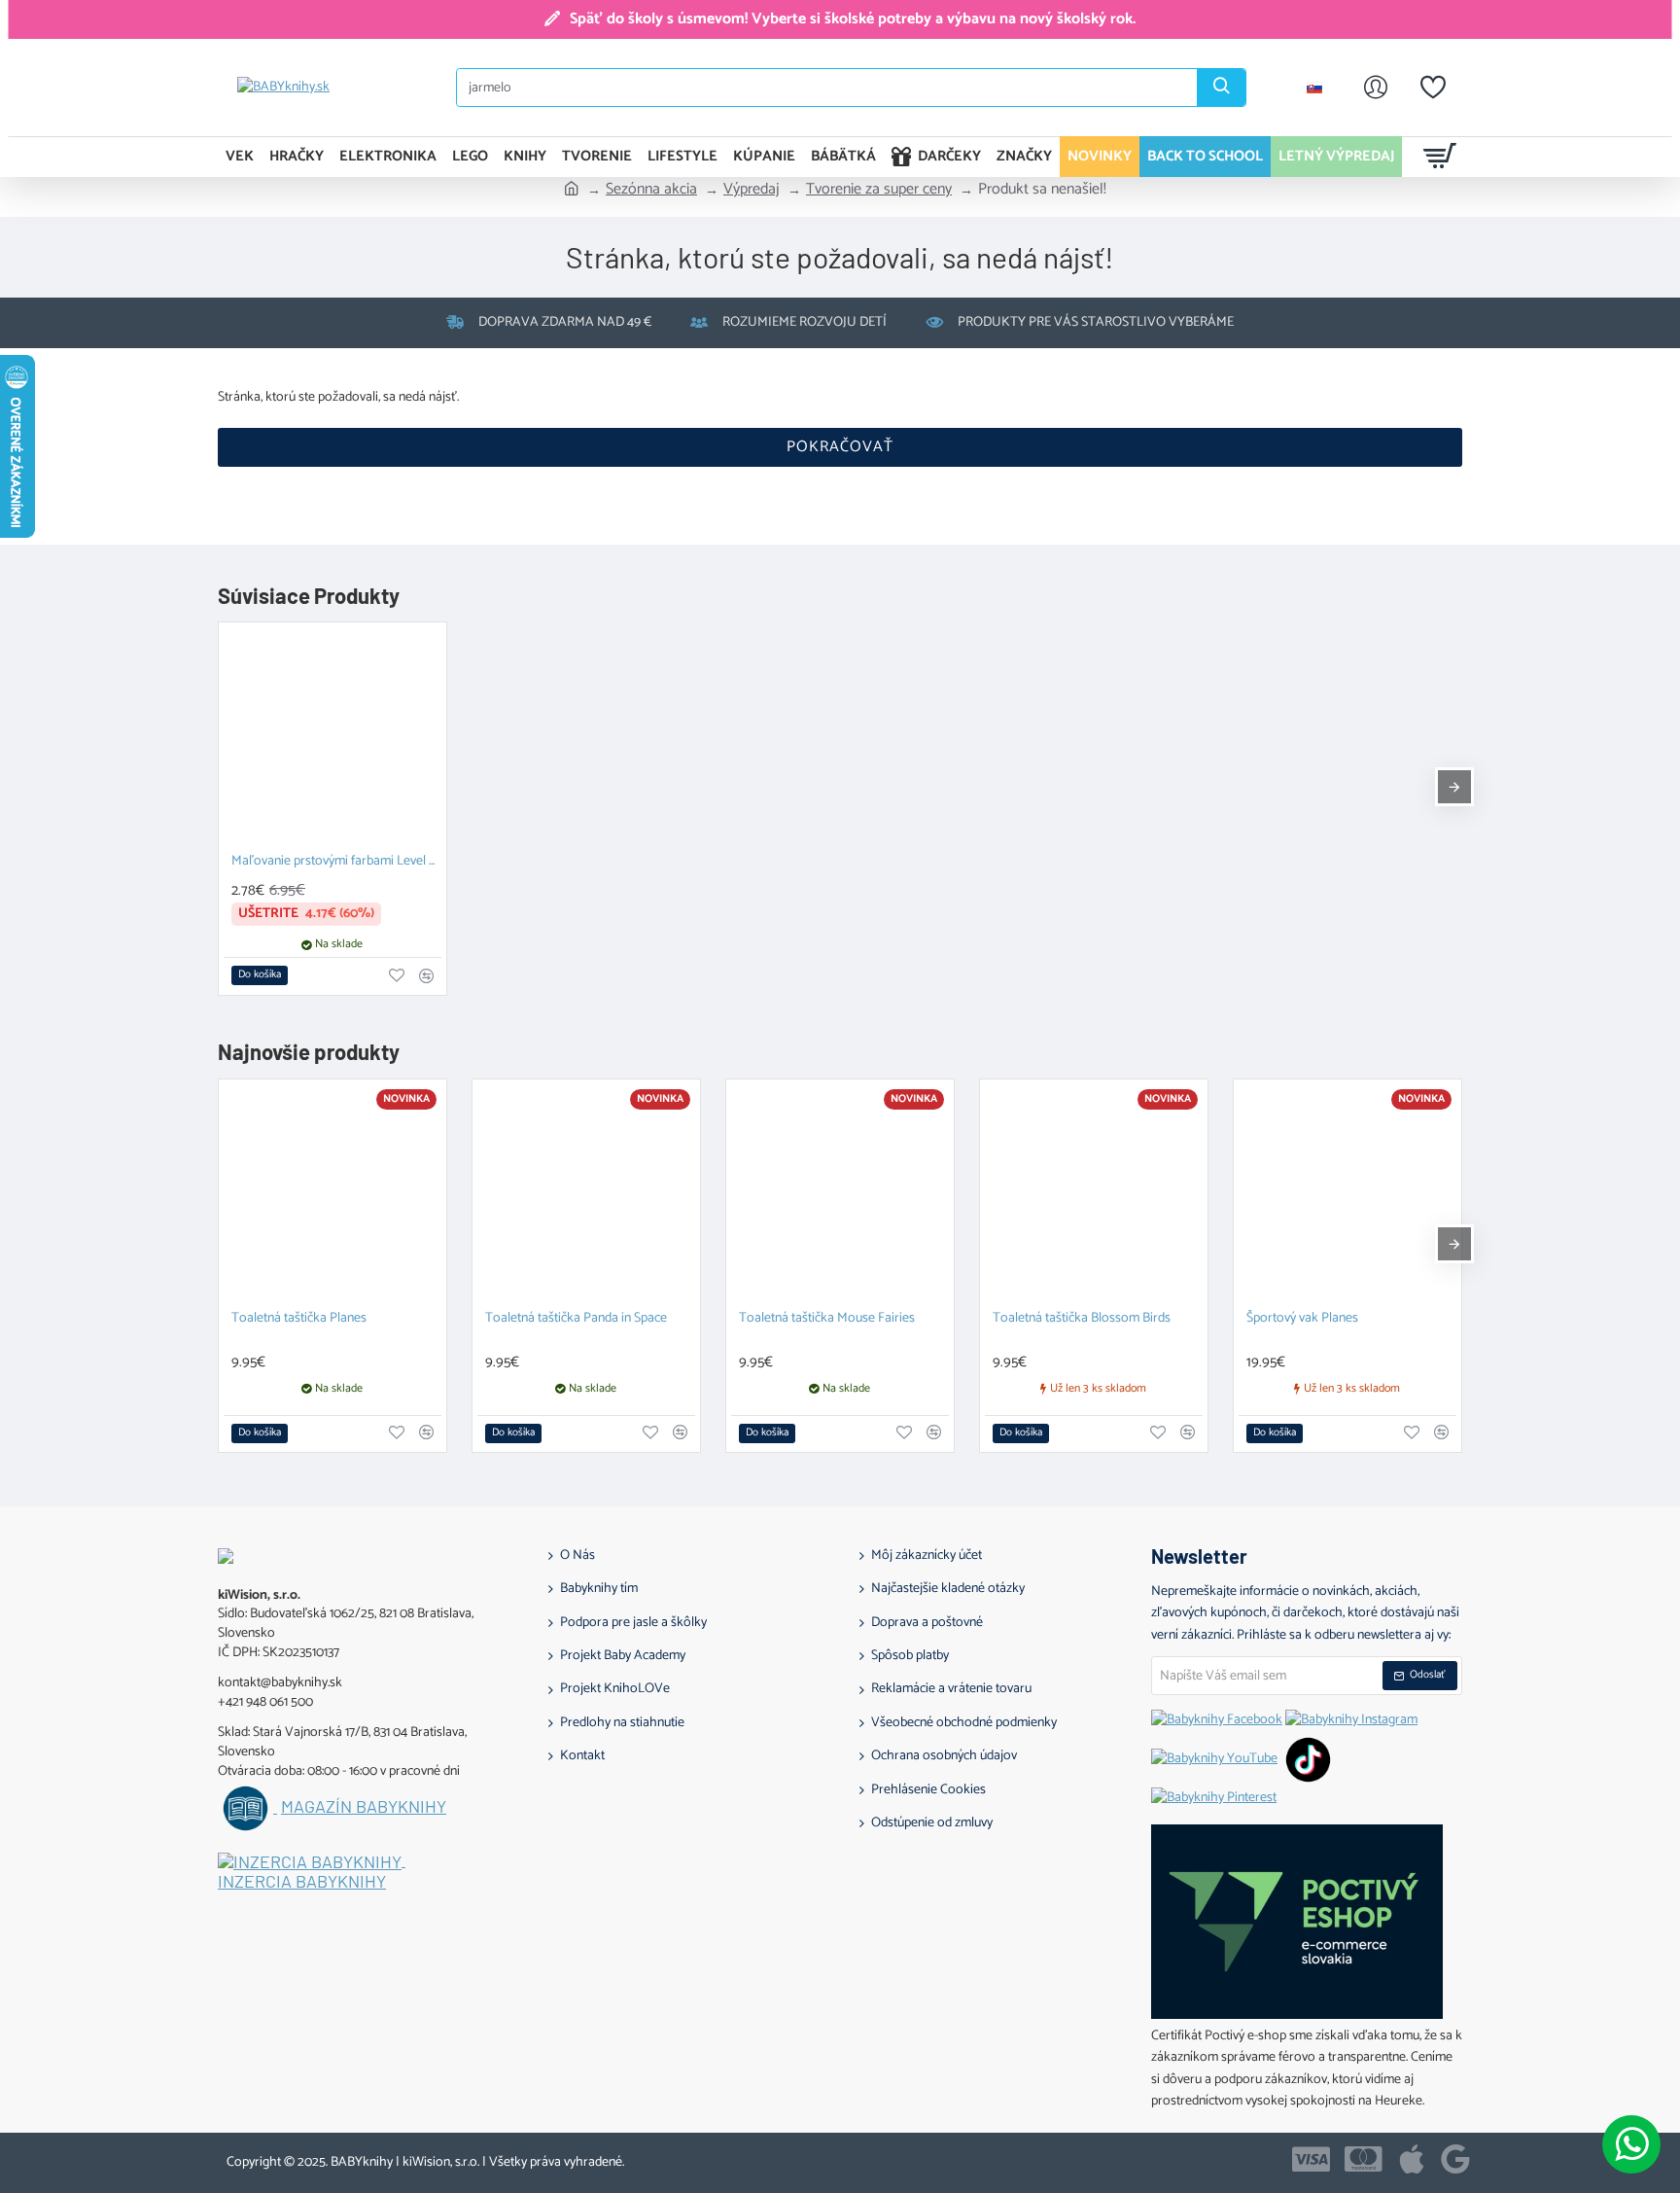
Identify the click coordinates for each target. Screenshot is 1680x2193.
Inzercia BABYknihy (302, 1882)
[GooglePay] (1455, 2159)
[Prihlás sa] (1376, 88)
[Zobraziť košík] (1440, 157)
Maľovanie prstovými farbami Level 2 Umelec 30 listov (336, 862)
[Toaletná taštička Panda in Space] (586, 1193)
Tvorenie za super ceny (879, 190)
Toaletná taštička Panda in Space (576, 1319)
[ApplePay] (1412, 2159)
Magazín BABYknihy (364, 1807)
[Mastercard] (1364, 2159)
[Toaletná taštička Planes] (332, 1193)
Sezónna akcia (651, 190)
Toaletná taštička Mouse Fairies (827, 1319)
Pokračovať (840, 447)
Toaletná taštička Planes (299, 1319)
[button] (260, 975)
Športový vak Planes (1302, 1319)
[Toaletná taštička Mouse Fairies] (840, 1193)
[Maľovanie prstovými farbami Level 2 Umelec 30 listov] (332, 736)
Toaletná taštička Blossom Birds (1082, 1319)
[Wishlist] (1433, 88)
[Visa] (1311, 2159)
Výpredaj (752, 190)
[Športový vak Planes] (1347, 1193)
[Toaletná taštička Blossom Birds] (1094, 1193)
